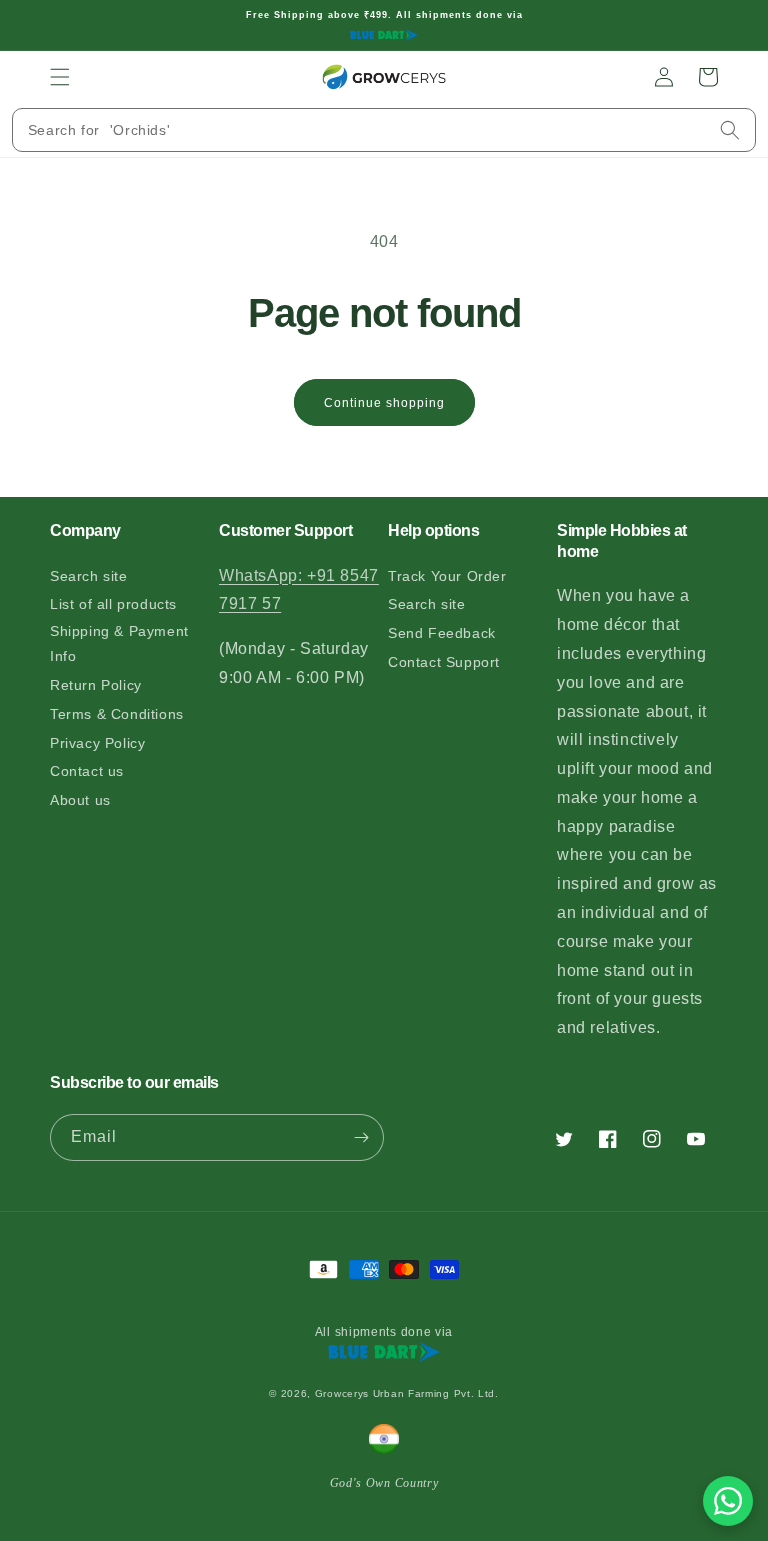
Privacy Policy (97, 743)
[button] (60, 77)
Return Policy (96, 685)
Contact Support (444, 662)
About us (80, 800)
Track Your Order (447, 576)
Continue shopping (384, 403)
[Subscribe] (361, 1137)
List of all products (113, 604)
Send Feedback (442, 633)
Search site (89, 576)
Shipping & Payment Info (119, 643)
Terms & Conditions (117, 714)
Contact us (87, 771)
